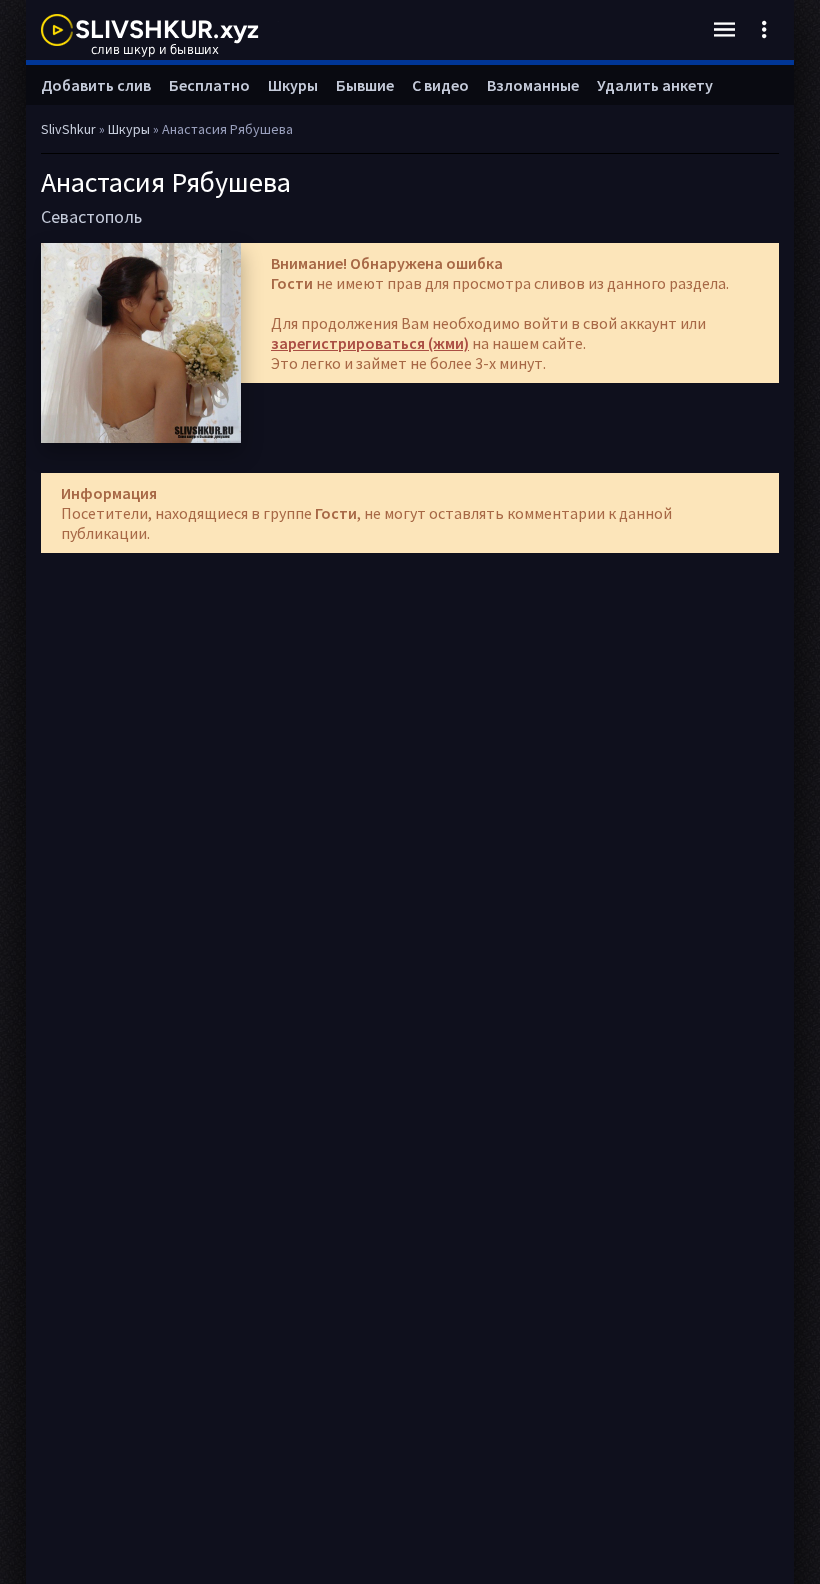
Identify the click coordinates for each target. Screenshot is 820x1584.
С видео (440, 85)
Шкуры (293, 85)
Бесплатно (209, 85)
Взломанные (533, 85)
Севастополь (91, 216)
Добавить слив (96, 85)
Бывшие (365, 85)
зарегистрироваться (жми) (370, 343)
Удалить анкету (655, 85)
